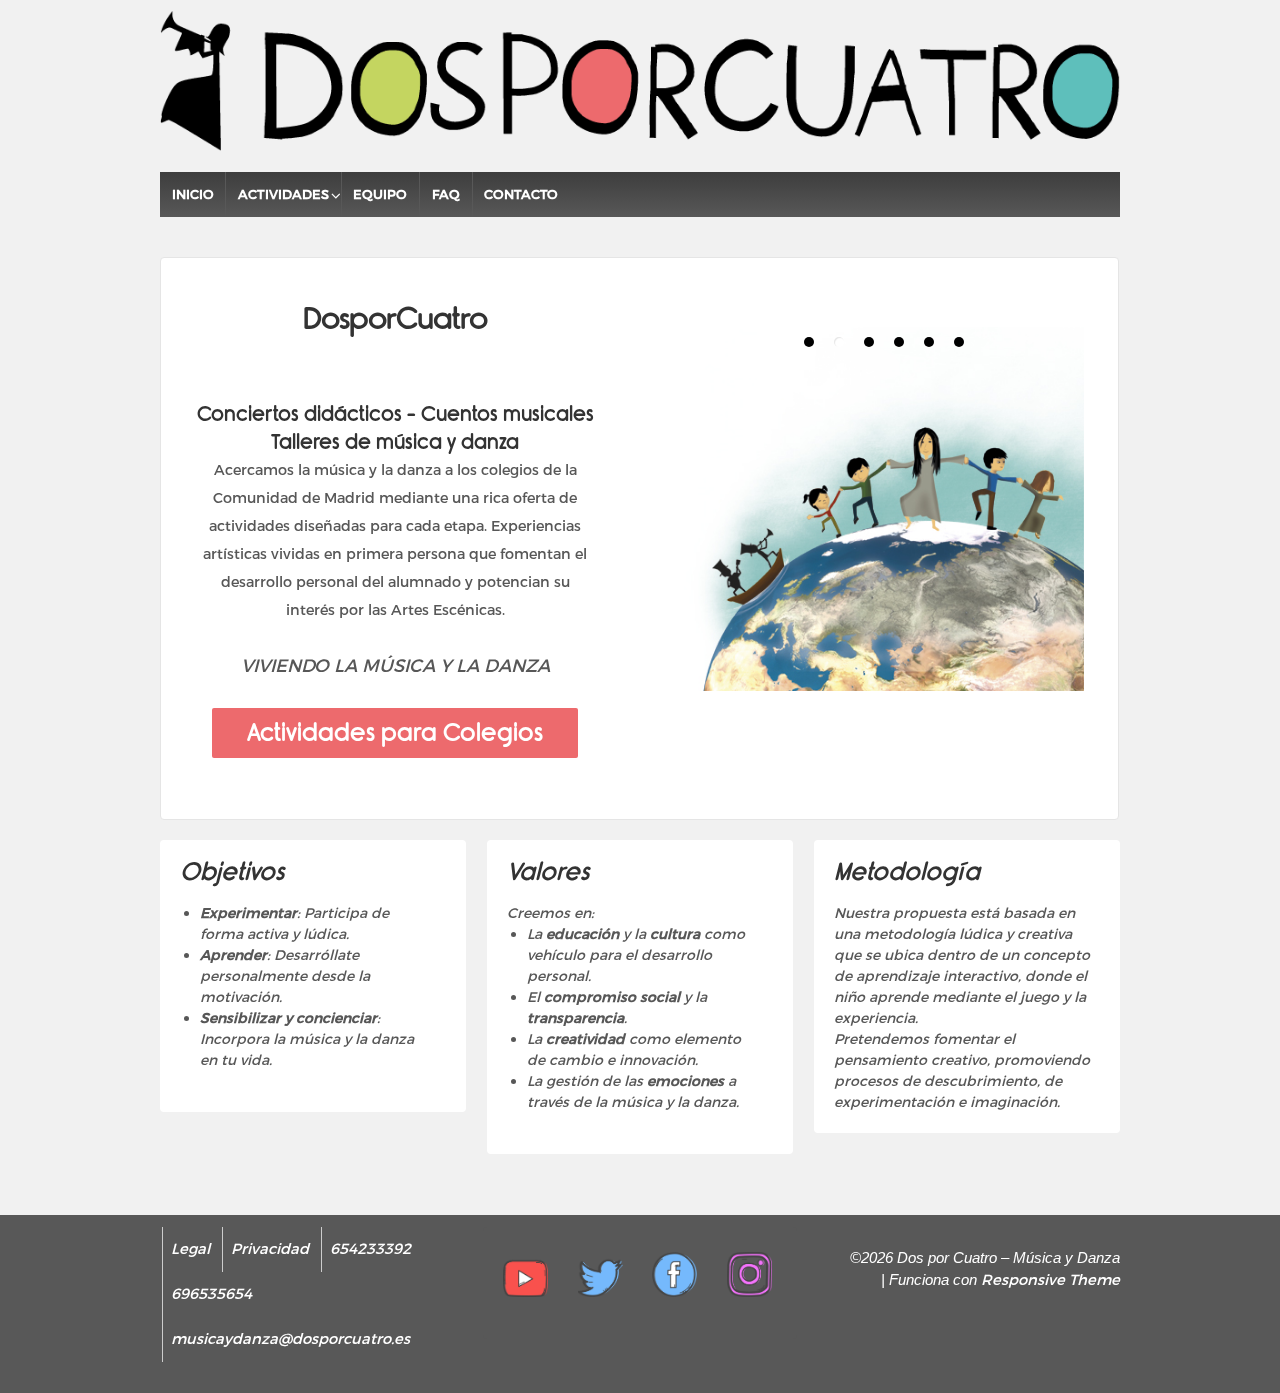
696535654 (211, 1294)
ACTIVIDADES (283, 194)
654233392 (370, 1249)
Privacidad (270, 1249)
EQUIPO (380, 194)
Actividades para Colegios (395, 732)
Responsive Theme (1050, 1280)
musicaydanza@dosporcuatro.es (290, 1339)
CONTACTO (521, 194)
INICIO (193, 194)
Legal (190, 1249)
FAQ (446, 194)
